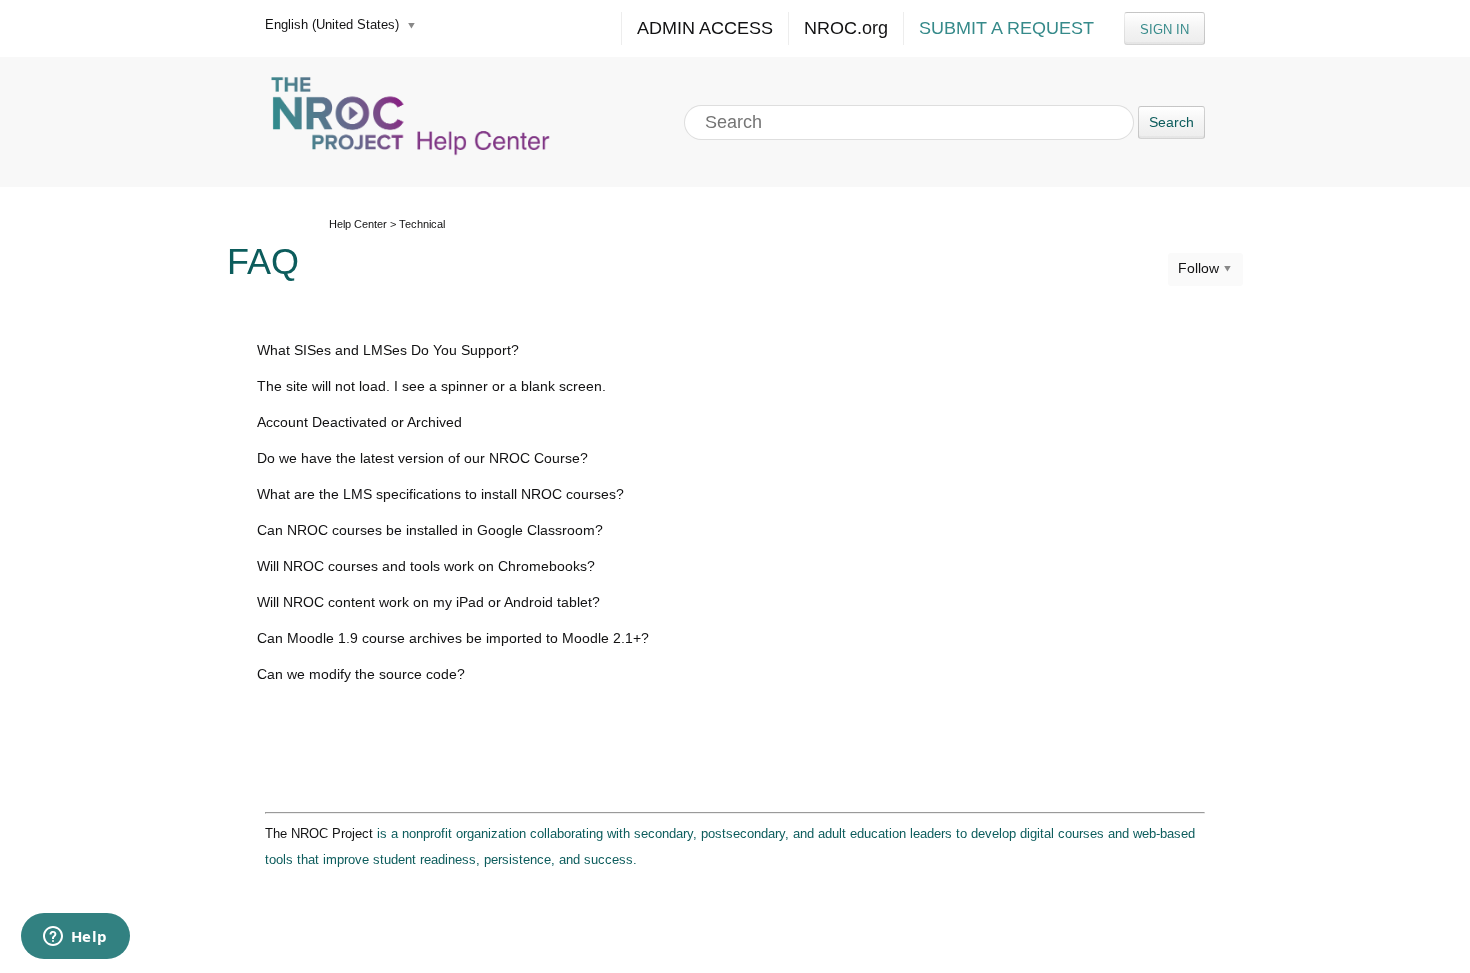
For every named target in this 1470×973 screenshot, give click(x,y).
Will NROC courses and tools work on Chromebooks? (426, 566)
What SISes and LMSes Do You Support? (388, 350)
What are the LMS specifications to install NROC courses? (440, 494)
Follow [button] (1198, 268)
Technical (422, 224)
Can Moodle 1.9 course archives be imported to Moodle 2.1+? (453, 638)
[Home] (413, 122)
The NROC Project (319, 833)
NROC (846, 28)
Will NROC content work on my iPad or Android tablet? (428, 602)
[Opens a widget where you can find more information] (75, 938)
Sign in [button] (1164, 29)
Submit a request (1006, 28)
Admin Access (705, 28)
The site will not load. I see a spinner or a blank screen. (431, 386)
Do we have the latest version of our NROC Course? (422, 458)
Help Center (358, 224)
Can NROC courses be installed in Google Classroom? (430, 530)
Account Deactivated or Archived (359, 422)
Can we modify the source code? (361, 674)
